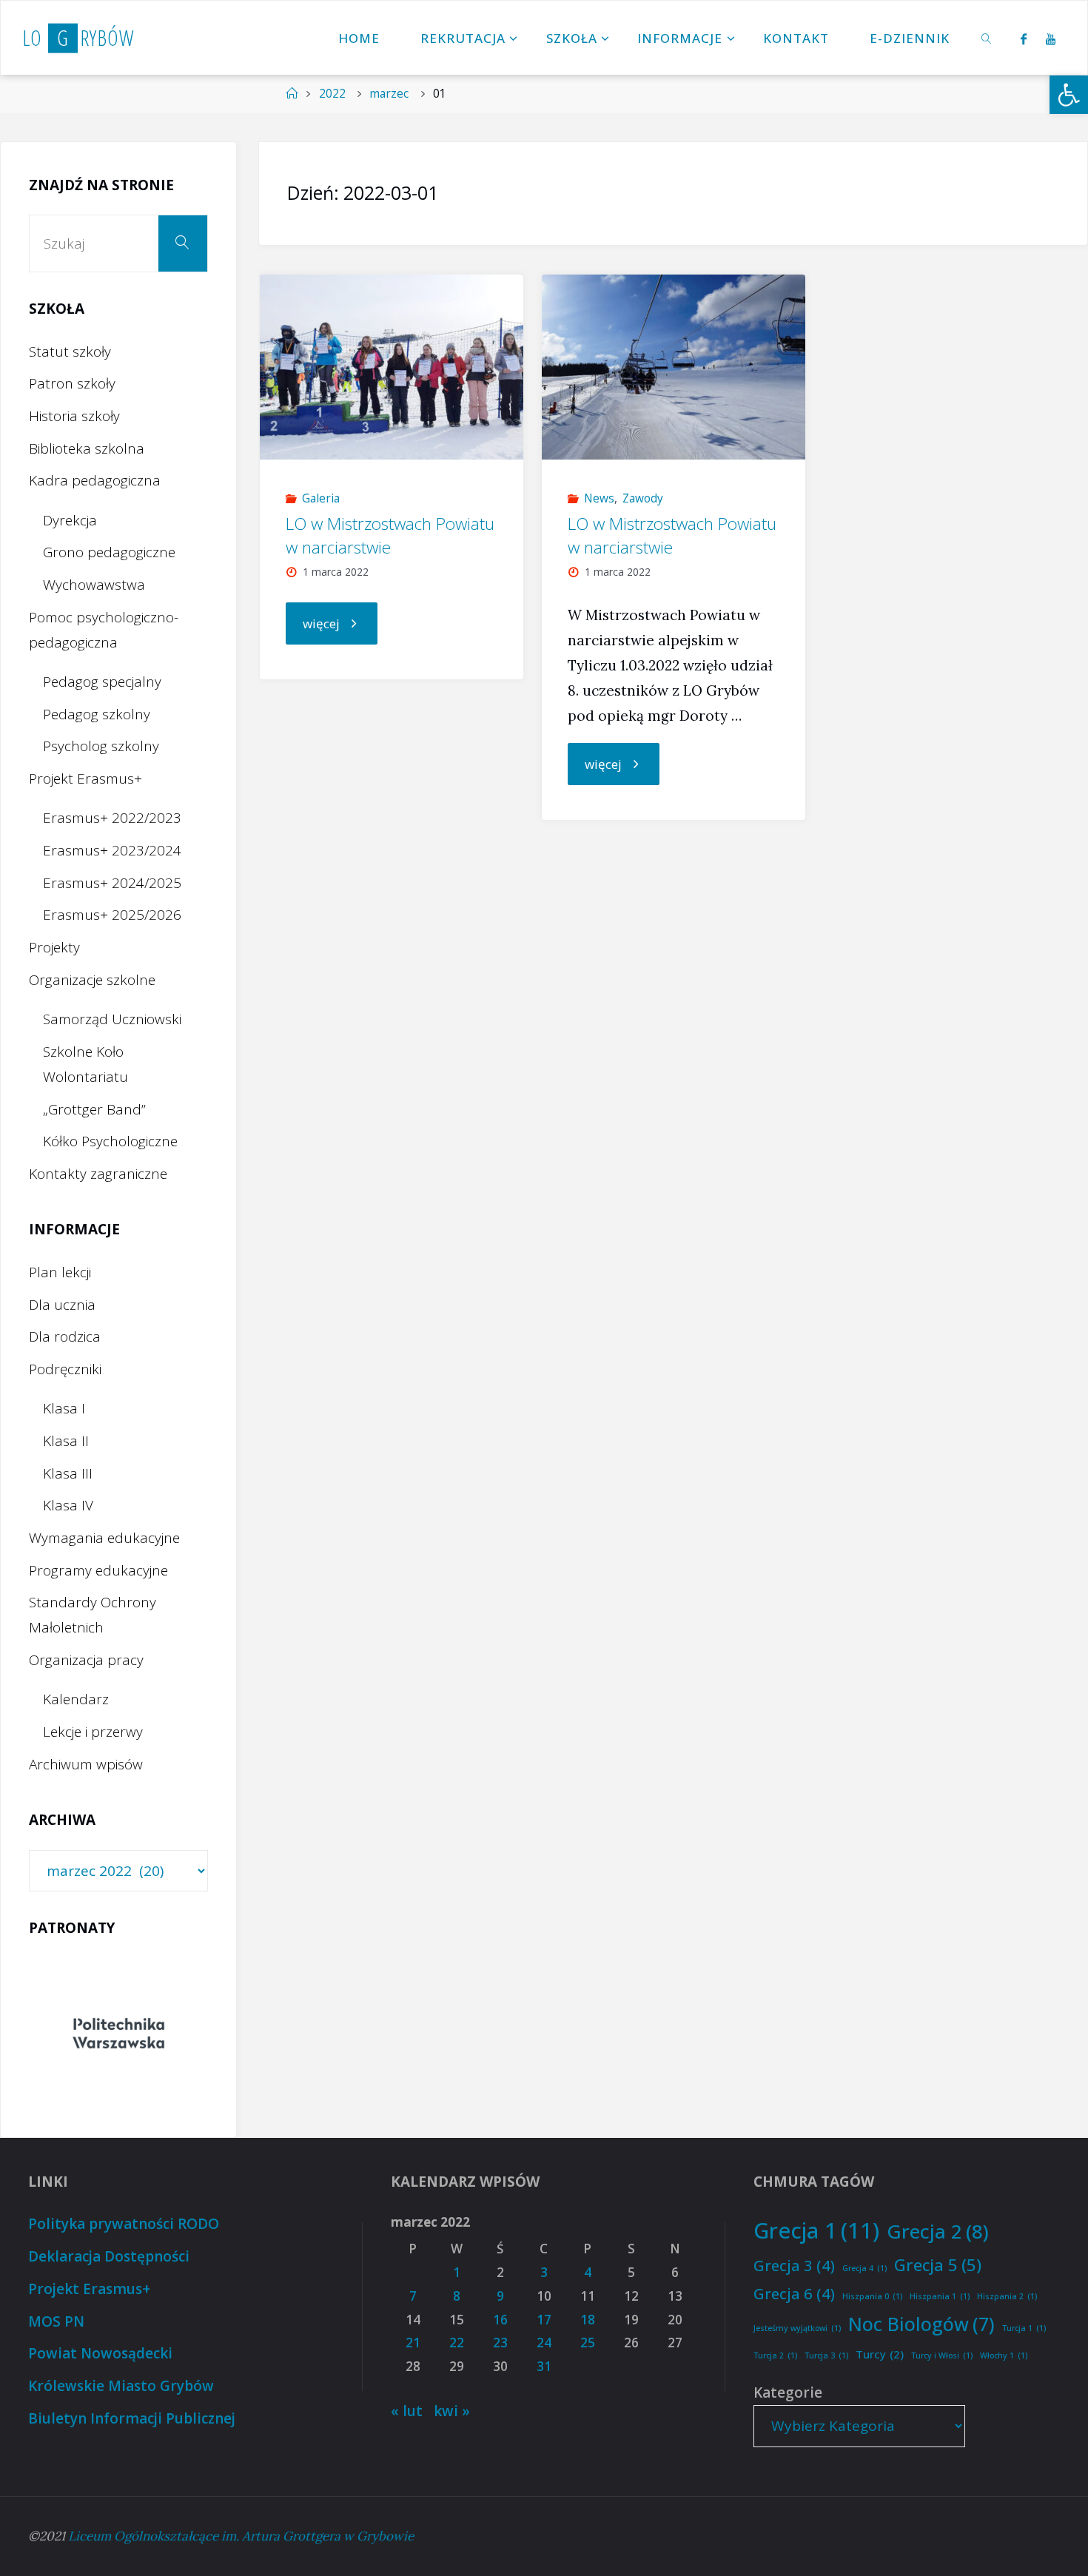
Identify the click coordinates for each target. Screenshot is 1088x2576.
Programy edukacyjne (98, 1570)
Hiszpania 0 (872, 2296)
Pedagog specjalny (102, 682)
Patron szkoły (72, 383)
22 (457, 2343)
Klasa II (66, 1441)
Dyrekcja (70, 520)
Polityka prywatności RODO (124, 2224)
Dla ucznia (62, 1305)
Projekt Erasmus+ (85, 778)
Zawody (643, 498)
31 (544, 2366)
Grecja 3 (794, 2265)
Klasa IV (68, 1505)
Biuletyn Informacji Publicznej (132, 2418)
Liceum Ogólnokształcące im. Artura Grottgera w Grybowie (241, 2536)
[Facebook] (1023, 38)
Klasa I (64, 1408)
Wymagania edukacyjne (104, 1538)
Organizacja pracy (86, 1660)
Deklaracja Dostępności (109, 2256)
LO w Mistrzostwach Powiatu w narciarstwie (390, 535)
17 (544, 2320)
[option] (118, 2033)
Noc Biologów (921, 2324)
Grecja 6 (794, 2293)
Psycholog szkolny (101, 746)
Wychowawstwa (94, 585)
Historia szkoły (74, 416)
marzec (389, 94)
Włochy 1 (1004, 2355)
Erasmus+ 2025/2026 (112, 915)
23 (500, 2343)
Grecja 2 (938, 2231)
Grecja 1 (816, 2230)
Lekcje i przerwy (93, 1732)
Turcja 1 (1024, 2328)
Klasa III (68, 1473)
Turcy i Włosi (942, 2355)
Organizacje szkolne (92, 980)
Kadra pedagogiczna (95, 480)
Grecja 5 (938, 2264)
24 (544, 2343)
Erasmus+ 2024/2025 (112, 883)
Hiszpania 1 (940, 2296)
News (599, 498)
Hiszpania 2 (1007, 2296)
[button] (1069, 95)
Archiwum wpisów (86, 1764)
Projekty (54, 947)
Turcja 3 (826, 2355)
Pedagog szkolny (97, 714)
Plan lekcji (60, 1272)
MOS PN (56, 2321)
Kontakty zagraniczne (98, 1174)
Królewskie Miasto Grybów (121, 2386)
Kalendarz (76, 1699)
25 (588, 2343)
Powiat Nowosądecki (100, 2353)
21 (413, 2343)
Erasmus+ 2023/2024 (112, 850)
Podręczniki (65, 1369)
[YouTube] (1051, 38)
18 (588, 2320)
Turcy (880, 2354)
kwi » (452, 2411)
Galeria (321, 498)
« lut (407, 2411)
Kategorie (788, 2392)
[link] (987, 38)
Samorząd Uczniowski (112, 1019)
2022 (332, 94)
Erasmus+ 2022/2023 (112, 818)
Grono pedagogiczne (109, 552)
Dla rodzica (65, 1336)
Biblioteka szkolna (87, 448)
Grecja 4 (864, 2268)
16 (500, 2320)
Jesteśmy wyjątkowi (797, 2328)
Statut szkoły (70, 352)
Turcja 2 (775, 2355)
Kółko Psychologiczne (110, 1141)
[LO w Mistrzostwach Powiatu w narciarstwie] (392, 367)
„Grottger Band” (94, 1109)
